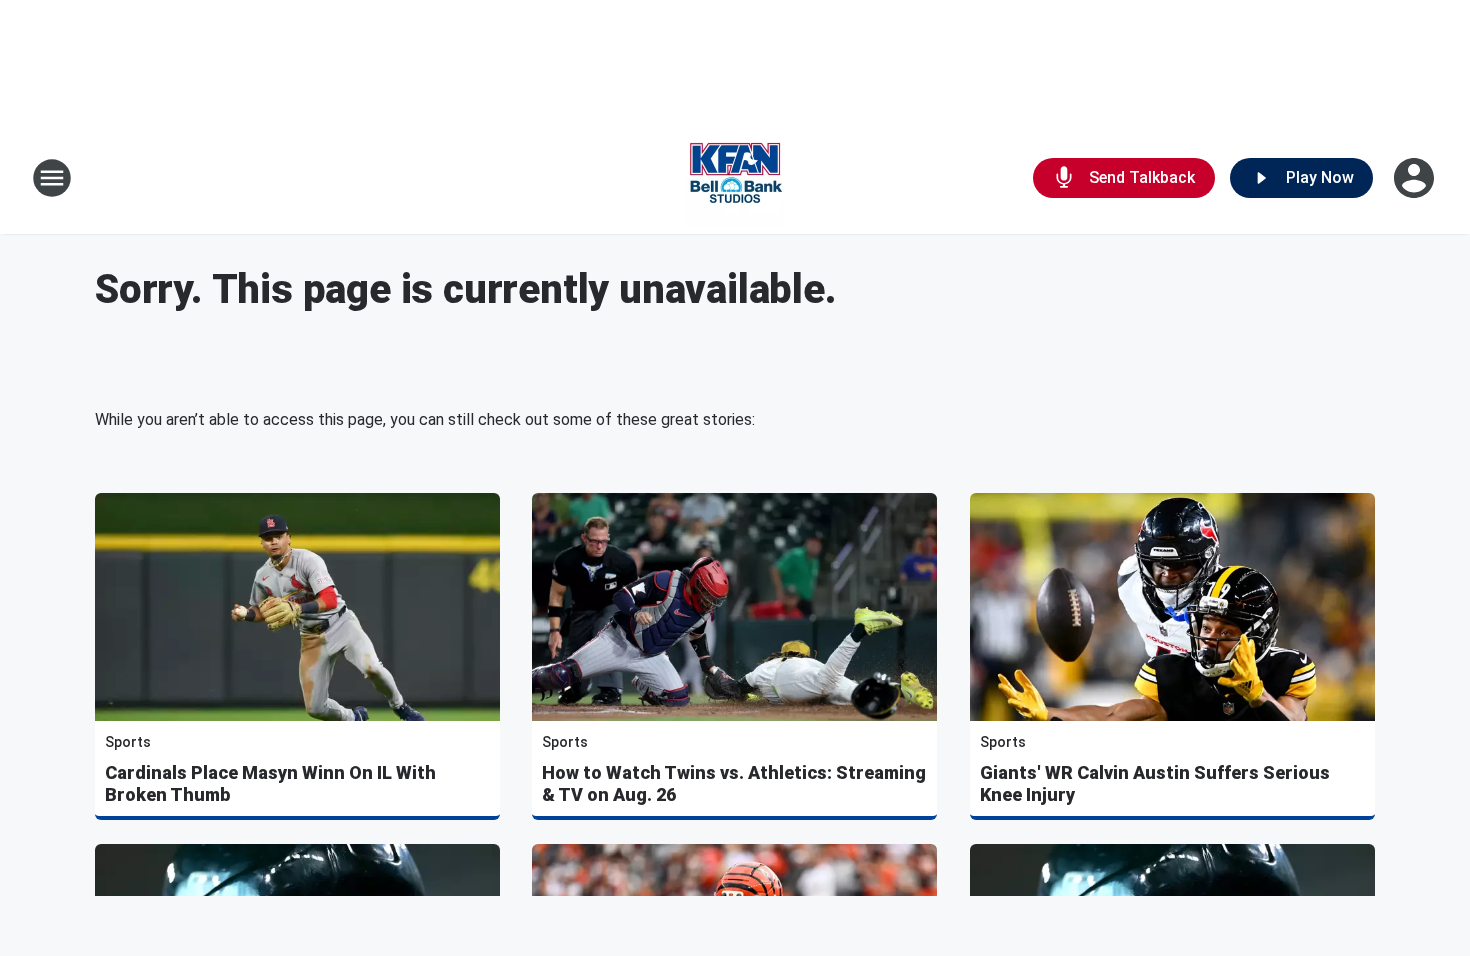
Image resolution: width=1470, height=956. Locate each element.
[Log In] (1416, 178)
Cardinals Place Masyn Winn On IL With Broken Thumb (270, 783)
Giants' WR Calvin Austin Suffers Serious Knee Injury (1155, 783)
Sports (128, 742)
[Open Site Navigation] (52, 178)
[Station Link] (735, 178)
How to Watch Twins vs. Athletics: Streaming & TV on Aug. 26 (734, 783)
